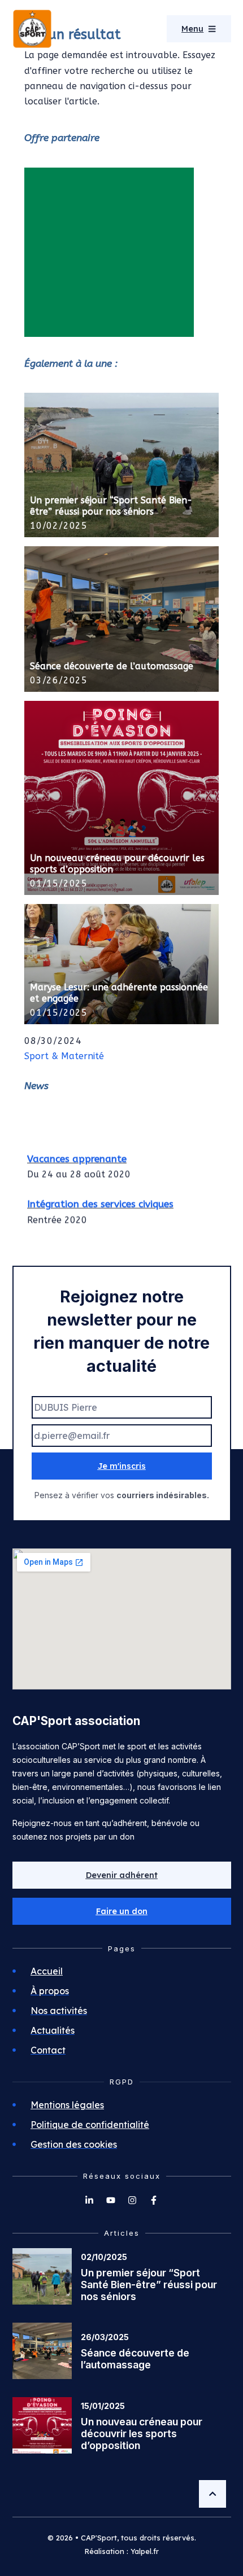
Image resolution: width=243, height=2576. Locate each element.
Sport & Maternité (64, 1056)
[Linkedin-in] (89, 2200)
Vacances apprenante (77, 1155)
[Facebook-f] (154, 2200)
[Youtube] (111, 2200)
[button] (122, 1911)
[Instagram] (132, 2200)
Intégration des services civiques (100, 1200)
